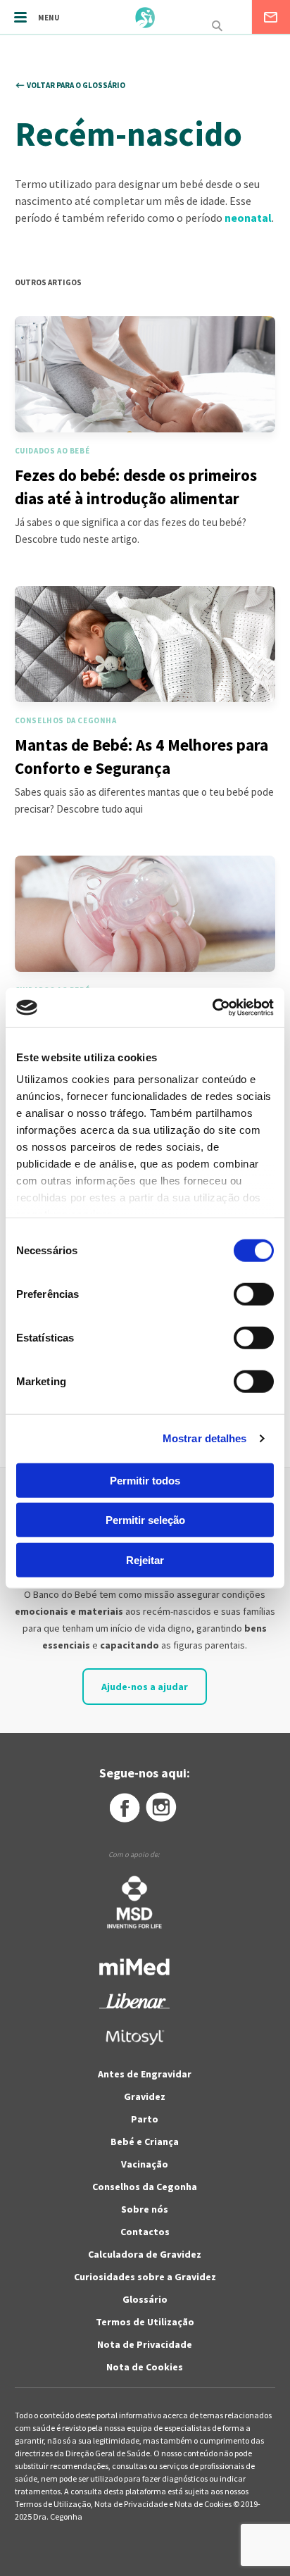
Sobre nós (145, 2209)
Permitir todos (145, 1480)
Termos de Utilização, (55, 2504)
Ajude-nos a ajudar (145, 1687)
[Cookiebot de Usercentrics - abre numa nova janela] (212, 1008)
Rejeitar (145, 1559)
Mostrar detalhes (205, 1438)
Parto (145, 2119)
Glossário (145, 2299)
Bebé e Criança (145, 2142)
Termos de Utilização (145, 2322)
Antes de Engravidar (145, 2074)
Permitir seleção (145, 1520)
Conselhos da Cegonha (145, 2187)
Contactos (145, 2232)
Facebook (124, 1808)
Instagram (162, 1808)
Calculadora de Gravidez (145, 2254)
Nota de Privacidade (145, 2344)
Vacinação (145, 2164)
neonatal (248, 218)
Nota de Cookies (145, 2367)
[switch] (238, 1294)
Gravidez (145, 2096)
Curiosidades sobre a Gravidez (145, 2277)
